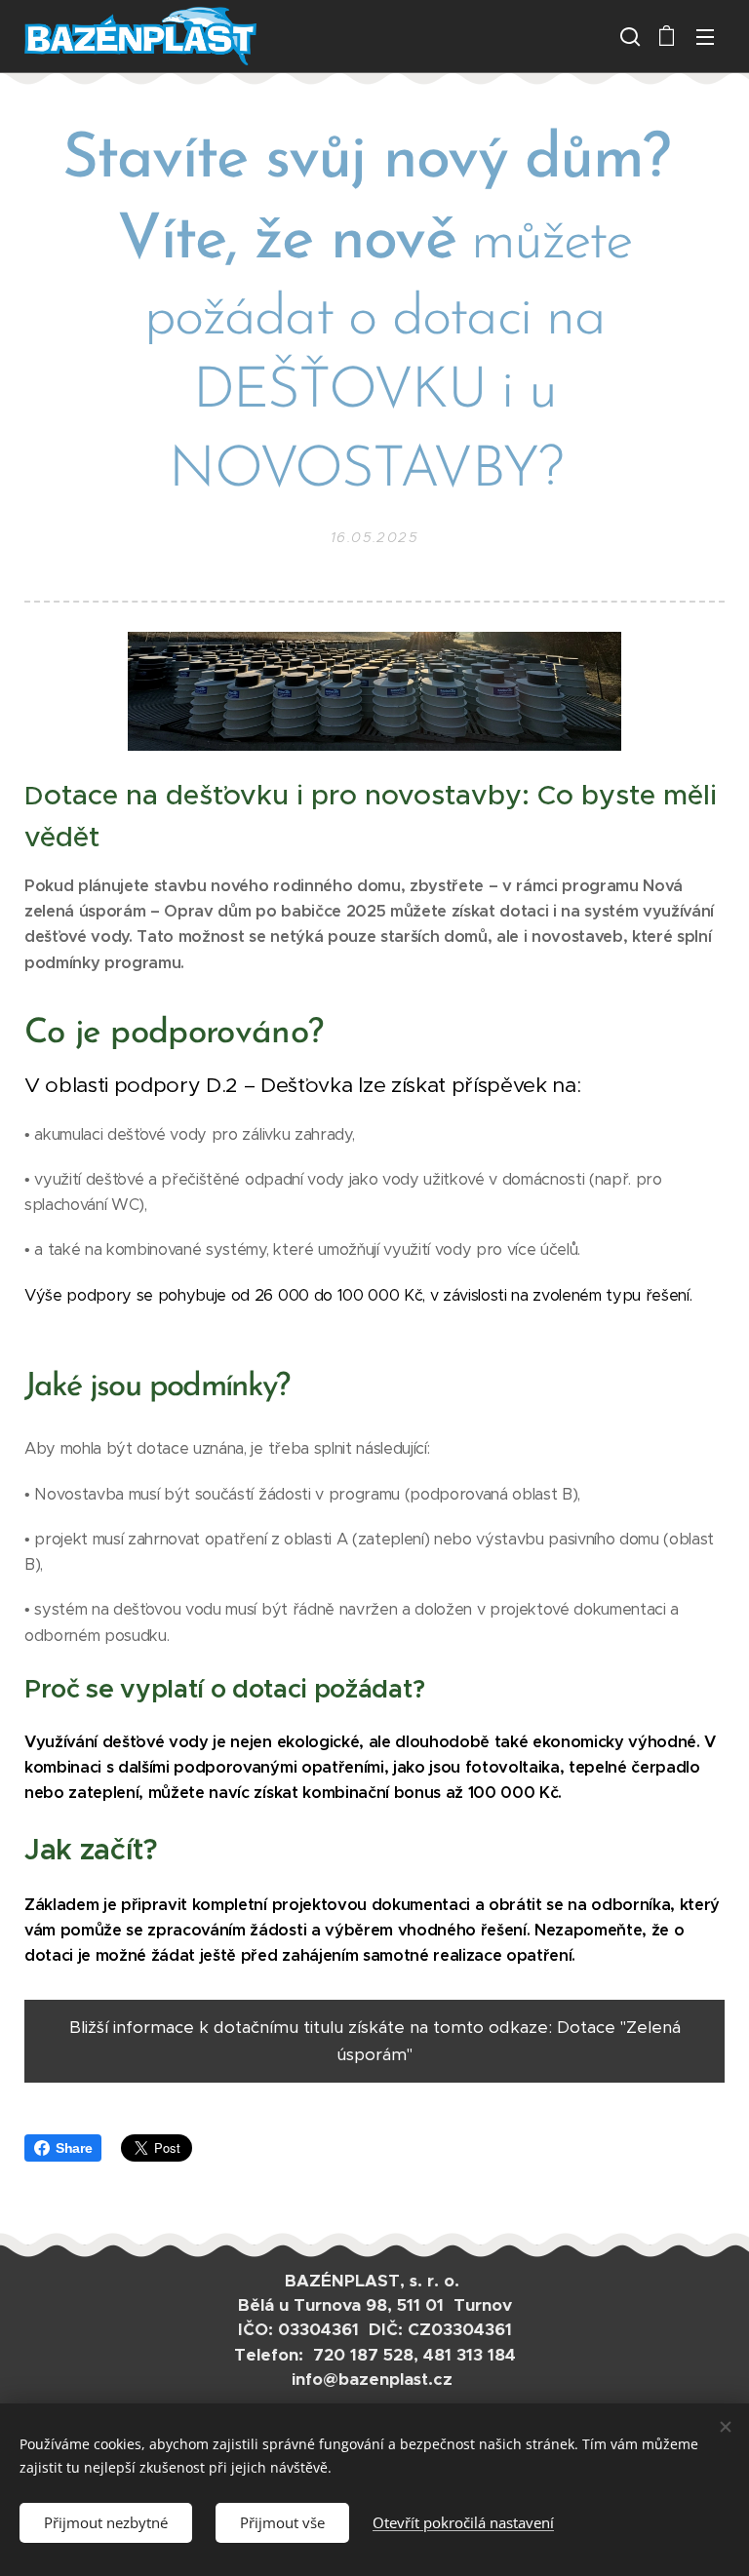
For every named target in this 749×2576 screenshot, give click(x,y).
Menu (705, 36)
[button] (628, 36)
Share (74, 2148)
